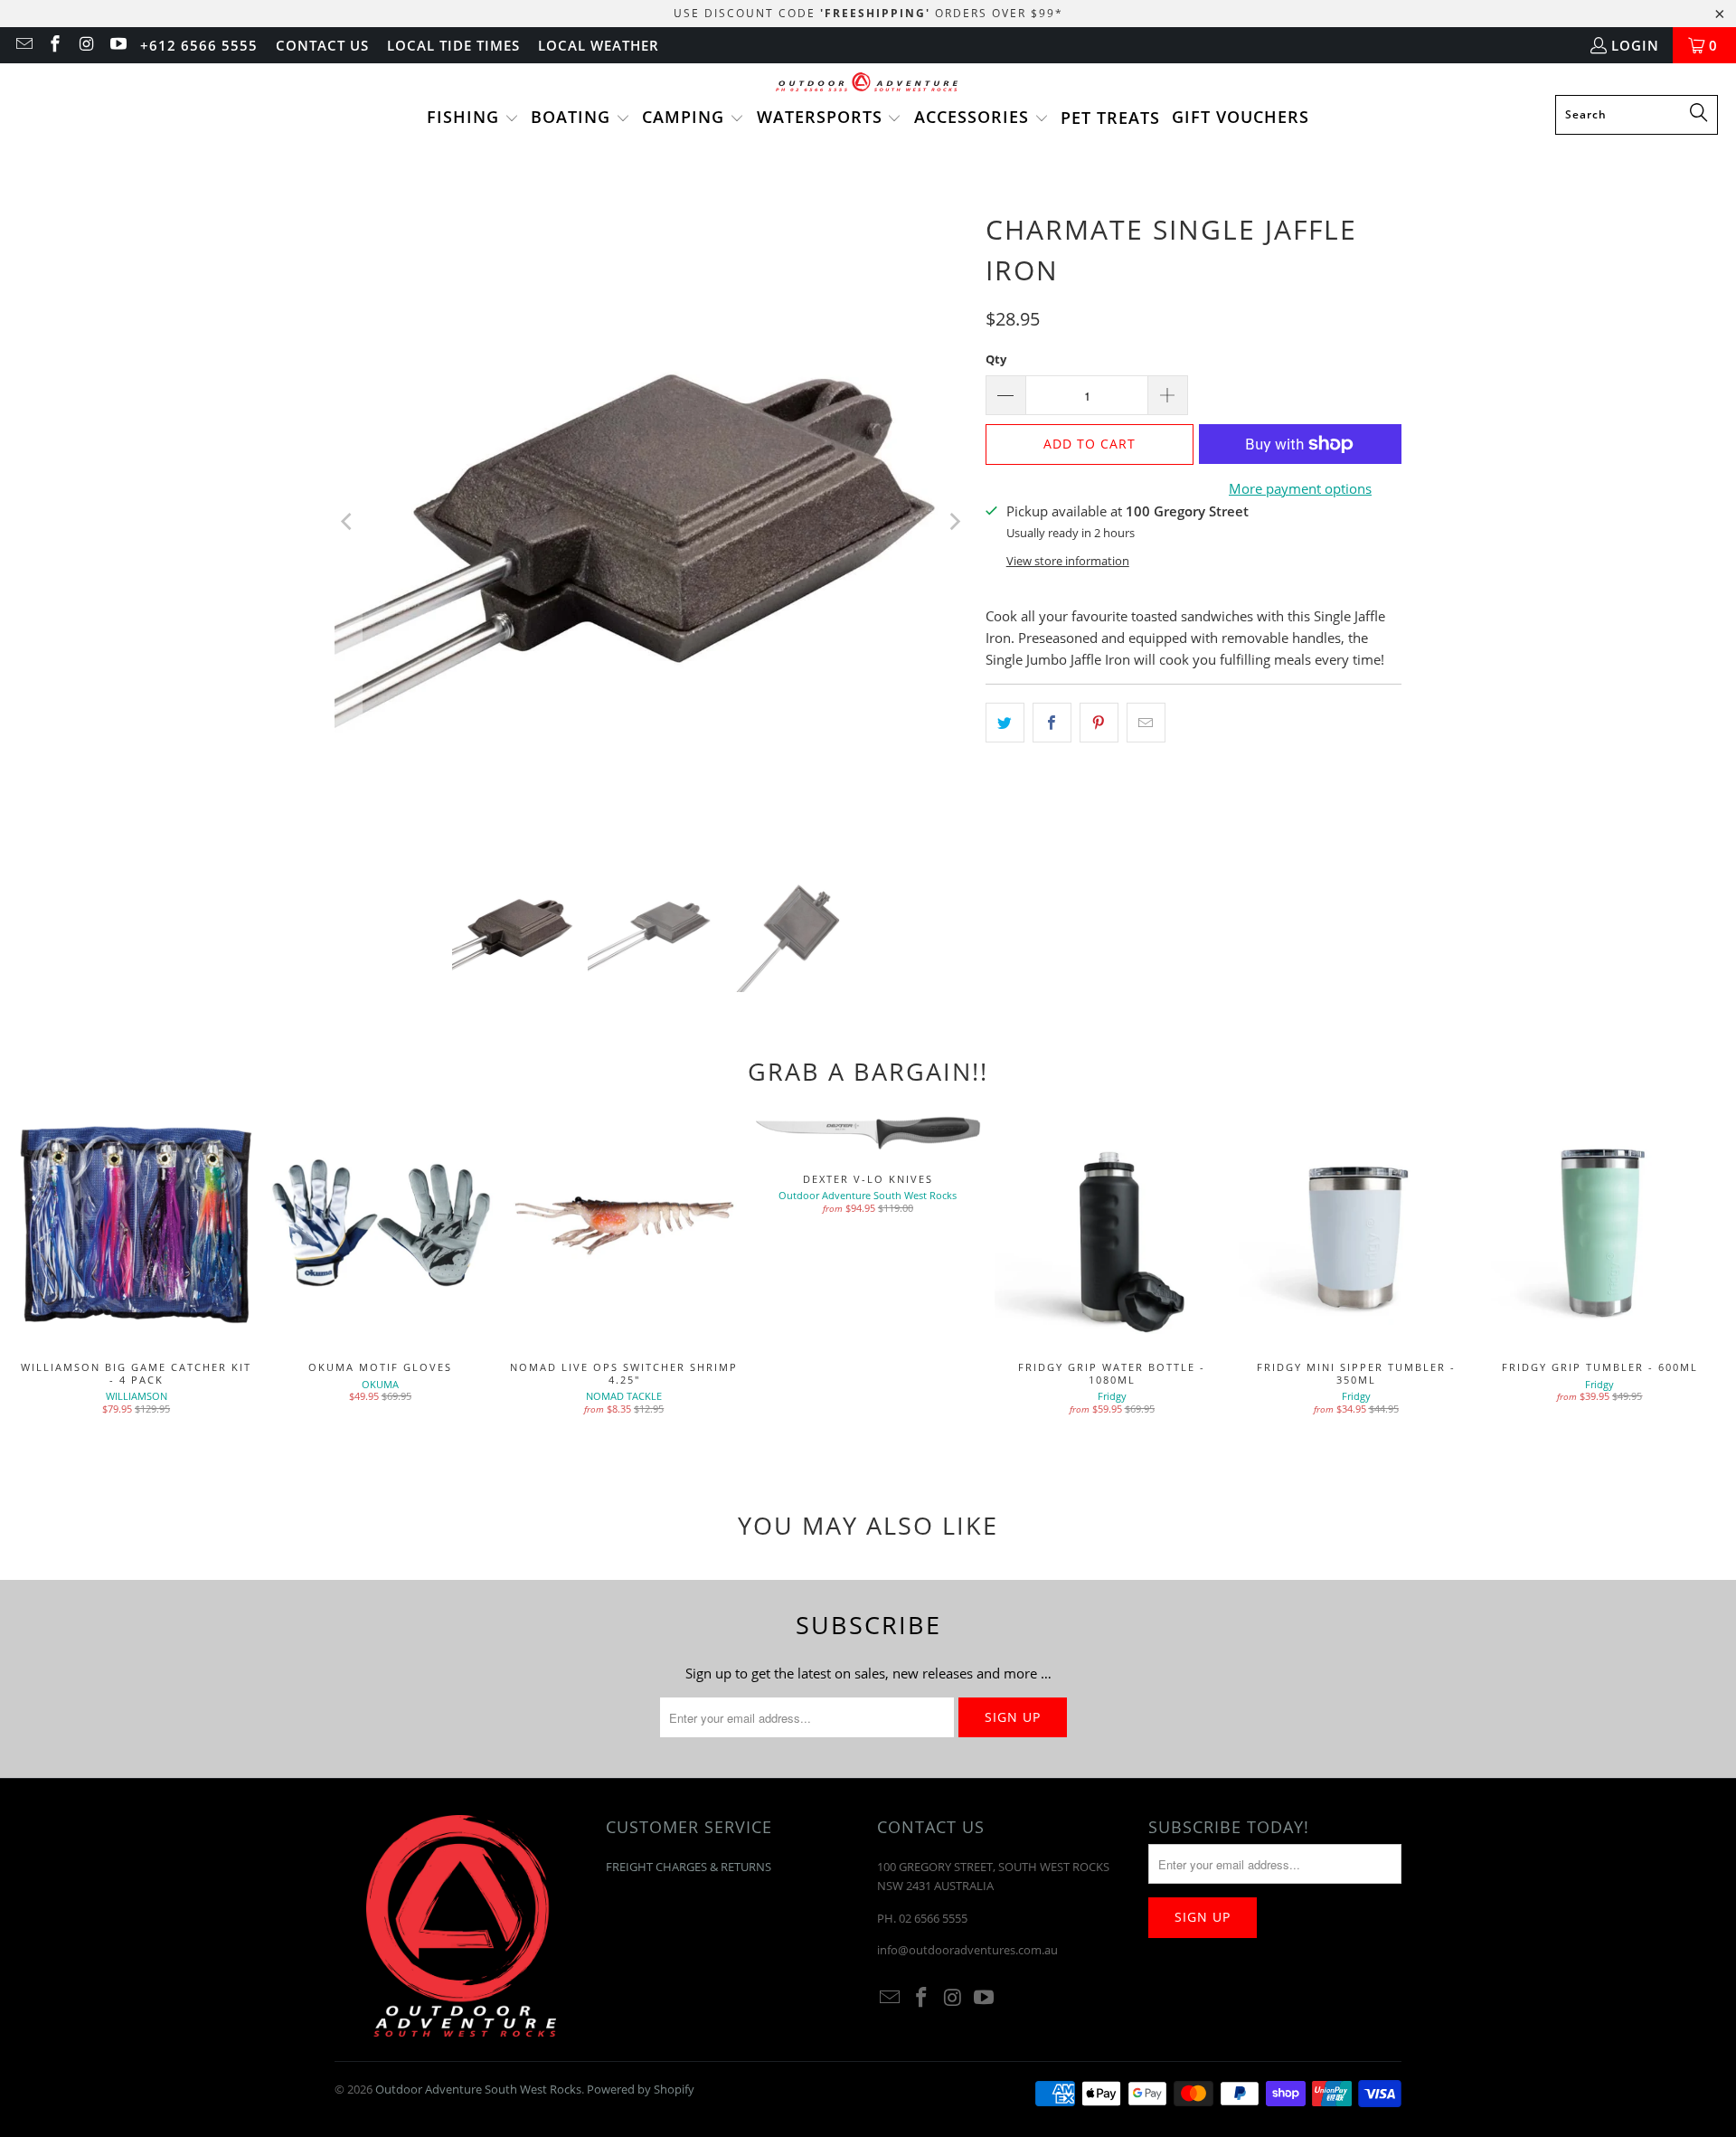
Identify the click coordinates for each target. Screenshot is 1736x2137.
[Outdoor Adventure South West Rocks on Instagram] (85, 45)
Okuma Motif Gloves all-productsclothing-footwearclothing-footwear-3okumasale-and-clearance (380, 1226)
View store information (1068, 561)
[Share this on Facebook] (1052, 723)
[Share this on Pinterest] (1099, 723)
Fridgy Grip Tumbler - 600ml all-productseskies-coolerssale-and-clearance (1599, 1226)
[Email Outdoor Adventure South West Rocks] (23, 45)
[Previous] (348, 522)
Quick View (1112, 1266)
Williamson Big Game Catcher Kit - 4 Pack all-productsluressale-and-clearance (137, 1226)
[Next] (954, 522)
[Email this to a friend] (1146, 723)
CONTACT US (322, 45)
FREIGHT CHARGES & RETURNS (689, 1867)
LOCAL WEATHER (599, 45)
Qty (996, 359)
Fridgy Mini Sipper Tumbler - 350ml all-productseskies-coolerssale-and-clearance (1356, 1226)
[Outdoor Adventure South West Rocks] (868, 84)
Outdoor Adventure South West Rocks (478, 2089)
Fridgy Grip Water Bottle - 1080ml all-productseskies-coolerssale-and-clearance (1112, 1226)
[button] (473, 118)
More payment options (1300, 488)
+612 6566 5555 (199, 45)
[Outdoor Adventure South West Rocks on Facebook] (55, 45)
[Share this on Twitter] (1005, 723)
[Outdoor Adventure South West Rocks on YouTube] (117, 45)
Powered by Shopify (641, 2089)
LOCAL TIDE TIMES (453, 45)
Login (1635, 45)
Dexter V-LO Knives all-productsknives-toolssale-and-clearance (868, 1132)
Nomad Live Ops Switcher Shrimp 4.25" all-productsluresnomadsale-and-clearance (624, 1226)
